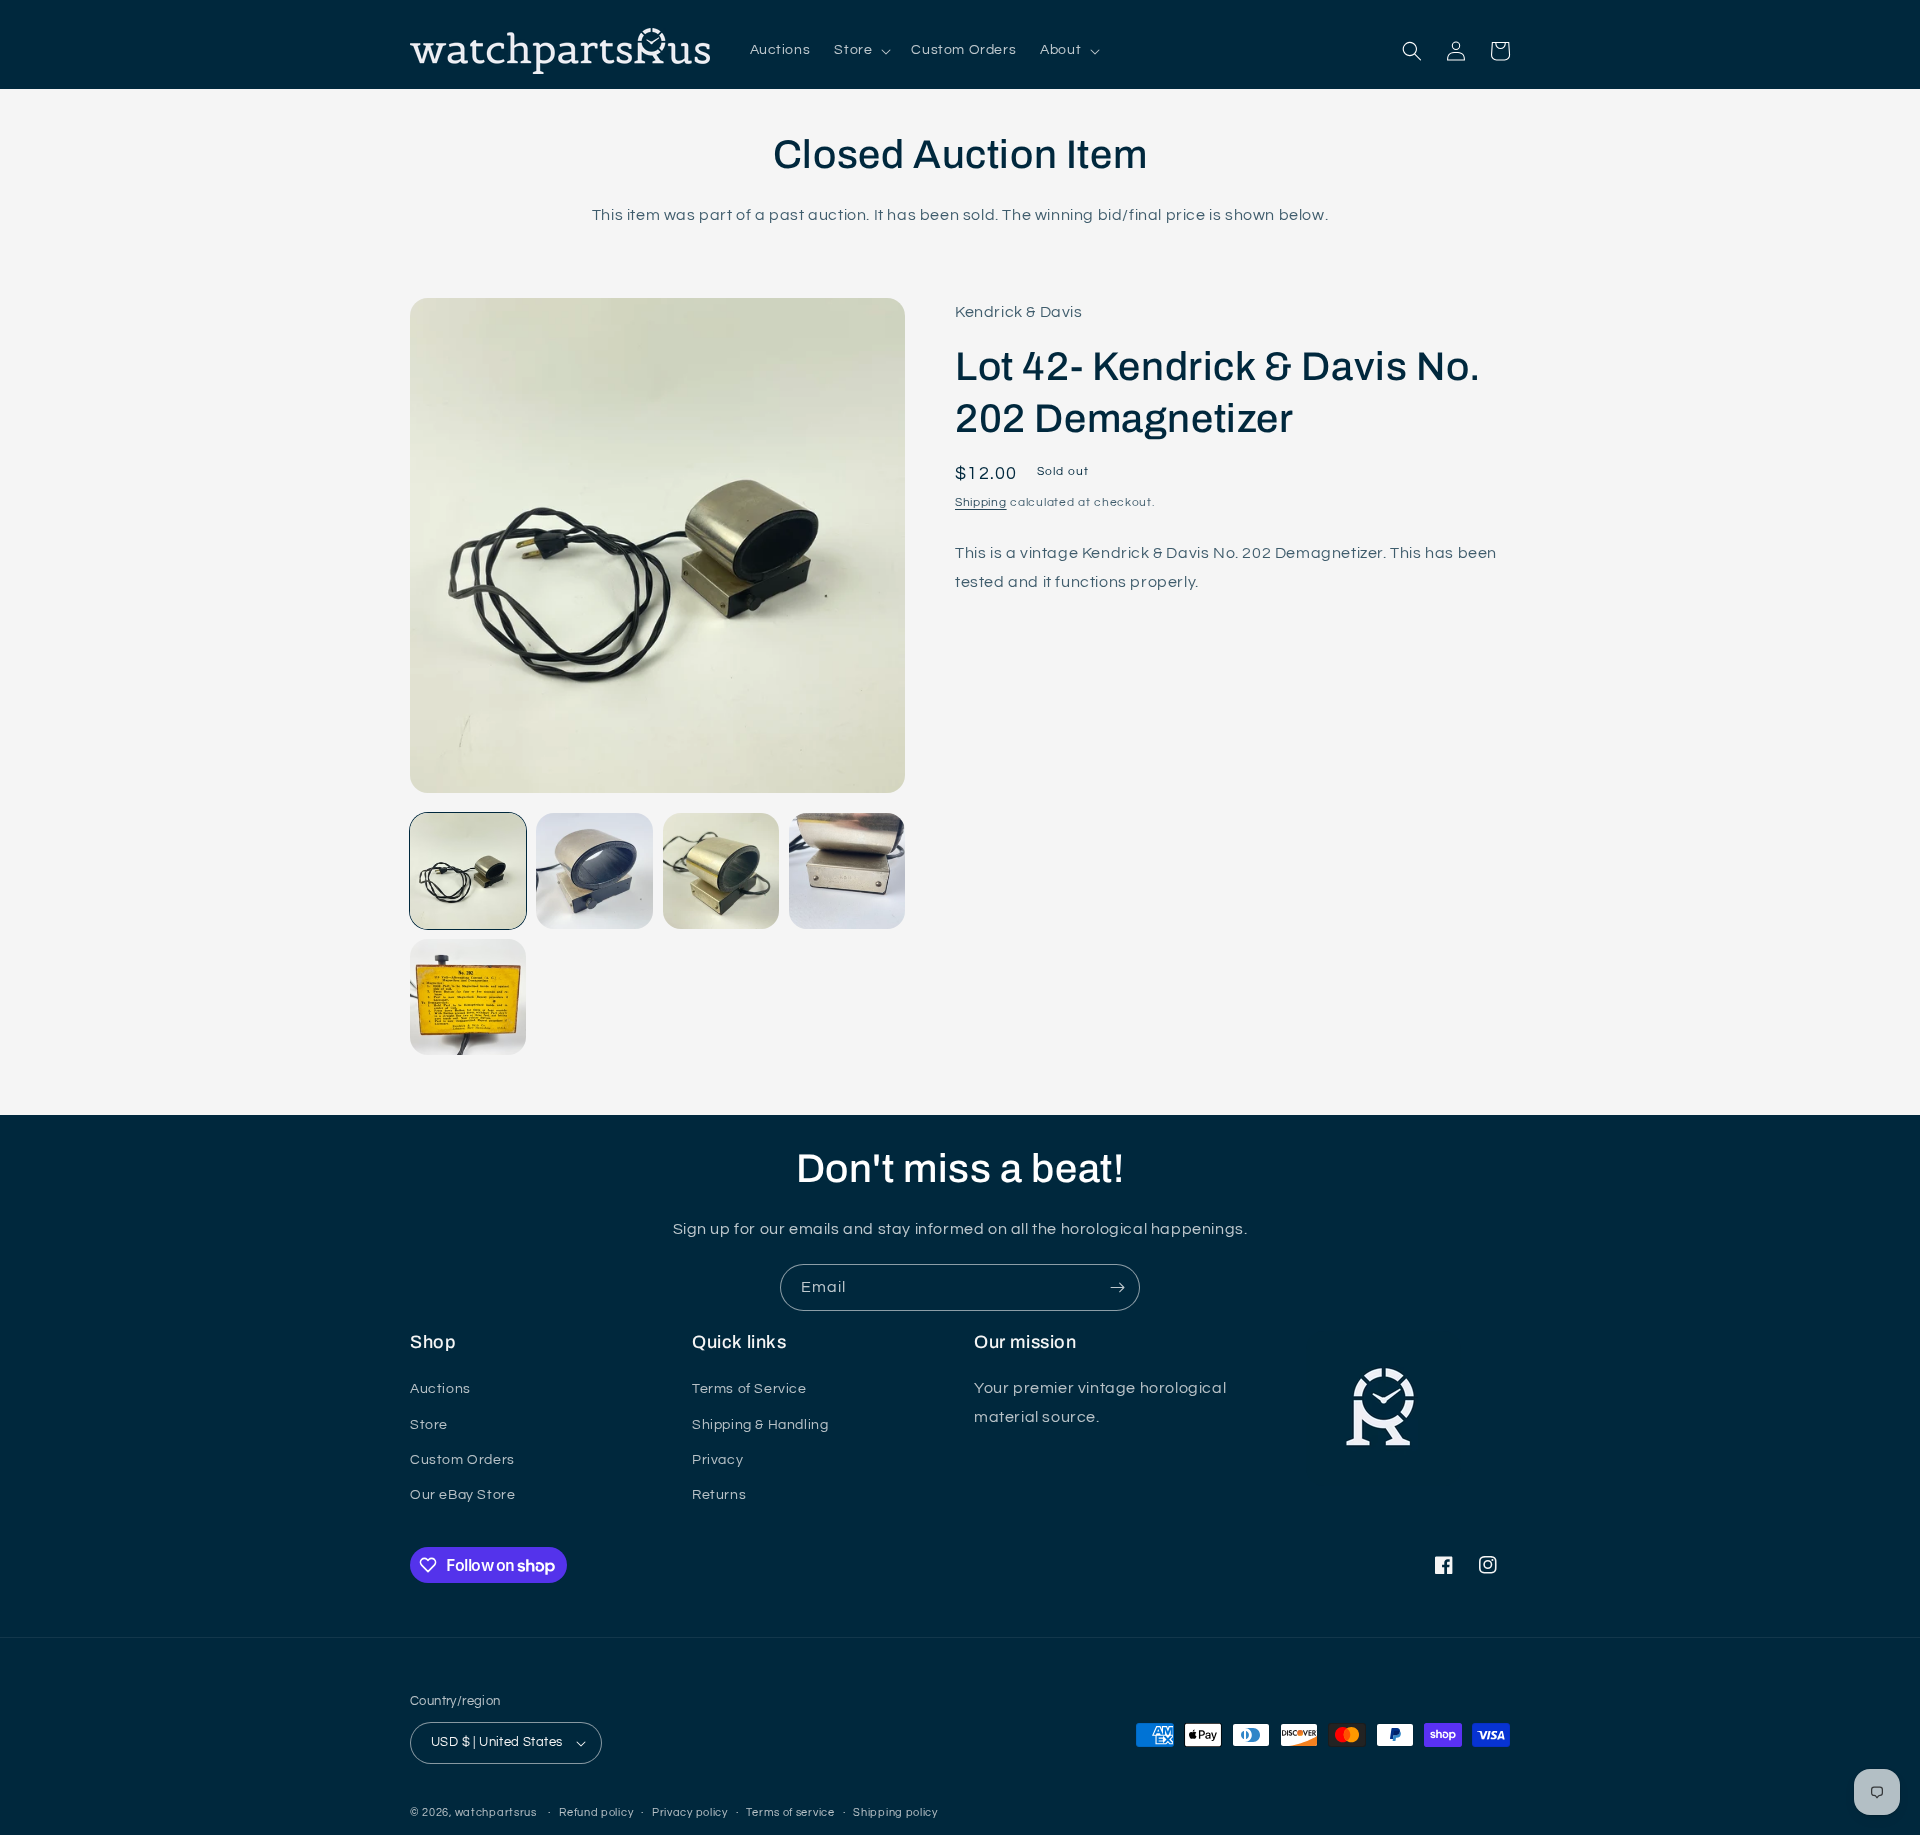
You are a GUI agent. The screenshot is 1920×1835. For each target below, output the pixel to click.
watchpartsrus (496, 1812)
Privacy (717, 1460)
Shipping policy (895, 1812)
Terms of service (790, 1812)
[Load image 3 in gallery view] (721, 871)
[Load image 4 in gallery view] (847, 871)
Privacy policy (690, 1812)
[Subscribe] (1117, 1287)
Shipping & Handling (760, 1425)
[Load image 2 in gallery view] (594, 871)
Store (429, 1425)
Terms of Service (749, 1389)
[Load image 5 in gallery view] (468, 997)
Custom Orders (462, 1460)
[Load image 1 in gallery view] (468, 871)
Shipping (981, 503)
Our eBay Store (462, 1495)
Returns (719, 1495)
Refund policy (596, 1812)
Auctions (440, 1389)
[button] (860, 50)
